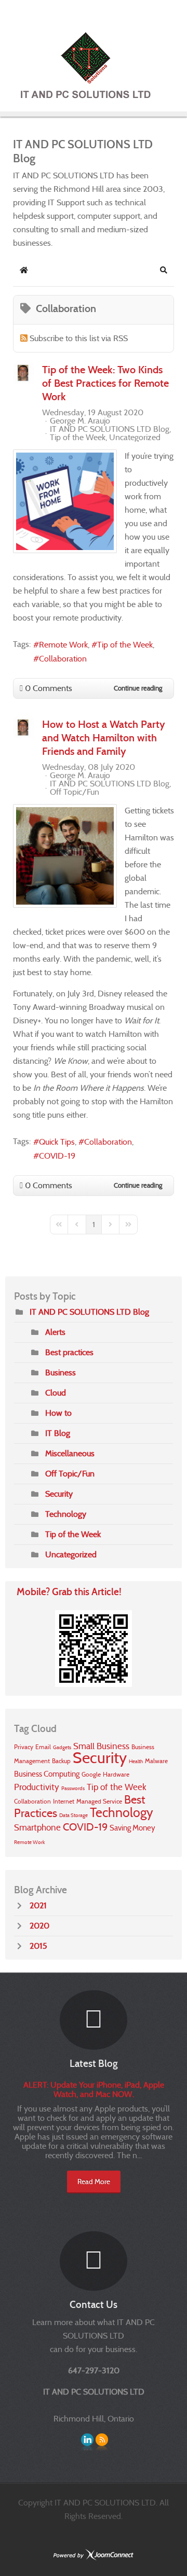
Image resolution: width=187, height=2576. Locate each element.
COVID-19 (57, 1156)
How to (58, 1413)
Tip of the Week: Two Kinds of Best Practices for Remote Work (105, 383)
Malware (156, 1761)
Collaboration (63, 659)
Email (43, 1747)
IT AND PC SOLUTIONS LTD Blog (110, 429)
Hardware (116, 1774)
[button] (164, 270)
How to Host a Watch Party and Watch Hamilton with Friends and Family (104, 738)
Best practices (69, 1352)
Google (91, 1774)
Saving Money (132, 1828)
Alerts (55, 1332)
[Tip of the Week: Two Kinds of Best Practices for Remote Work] (65, 501)
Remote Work (63, 645)
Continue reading (138, 688)
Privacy (24, 1747)
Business (61, 1373)
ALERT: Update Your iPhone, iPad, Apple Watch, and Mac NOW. (94, 2089)
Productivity (37, 1787)
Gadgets (62, 1747)
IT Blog (58, 1433)
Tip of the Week (78, 438)
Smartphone (37, 1828)
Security (59, 1494)
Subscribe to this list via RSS (79, 338)
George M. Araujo (80, 421)
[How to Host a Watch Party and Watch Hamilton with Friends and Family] (65, 856)
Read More (94, 2181)
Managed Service (99, 1801)
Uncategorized (135, 438)
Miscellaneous (70, 1453)
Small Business (101, 1746)
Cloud (56, 1393)
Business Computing (47, 1774)
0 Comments (49, 688)
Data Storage (74, 1815)
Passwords (73, 1788)
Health (136, 1761)
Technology (66, 1514)
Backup (61, 1761)
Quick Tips (57, 1142)
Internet (64, 1801)
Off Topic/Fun (75, 792)
